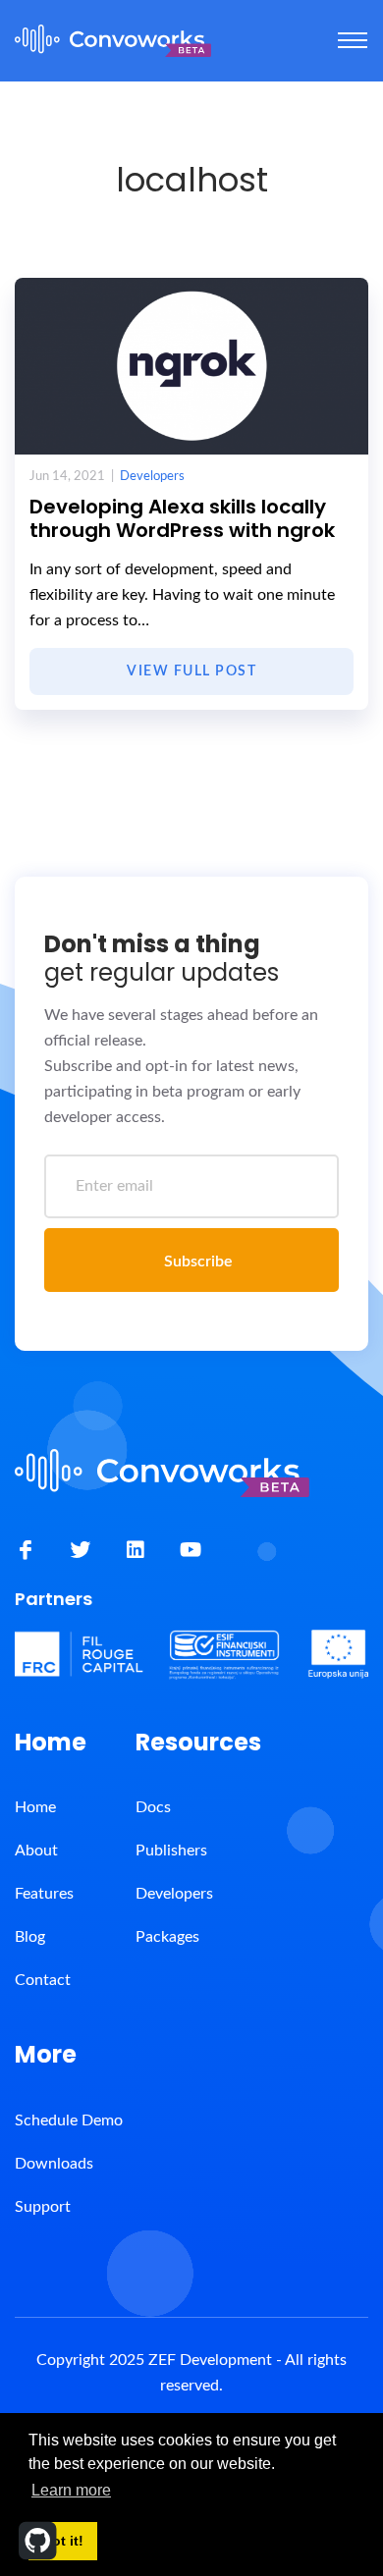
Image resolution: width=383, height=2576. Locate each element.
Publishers (171, 1851)
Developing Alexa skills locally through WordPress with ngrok (182, 518)
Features (44, 1894)
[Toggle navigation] (353, 40)
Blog (30, 1937)
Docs (153, 1807)
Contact (43, 1980)
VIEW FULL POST (191, 671)
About (36, 1851)
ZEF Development (210, 2360)
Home (35, 1807)
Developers (152, 477)
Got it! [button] (62, 2541)
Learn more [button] (71, 2490)
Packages (167, 1937)
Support (43, 2207)
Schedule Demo (69, 2120)
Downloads (54, 2164)
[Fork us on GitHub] (38, 2541)
